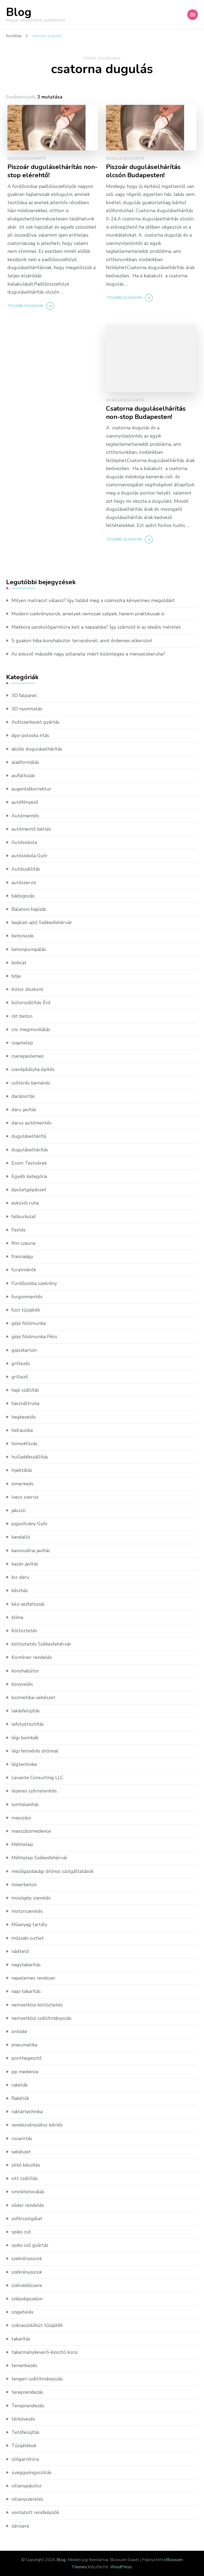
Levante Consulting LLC (37, 1778)
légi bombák (25, 1738)
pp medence (25, 2072)
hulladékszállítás (30, 1457)
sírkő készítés (26, 2165)
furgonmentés (27, 1297)
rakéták (20, 2085)
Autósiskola (24, 842)
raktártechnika (27, 2112)
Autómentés (25, 816)
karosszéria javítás (31, 1551)
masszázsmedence (31, 1831)
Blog (19, 12)
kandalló (21, 1537)
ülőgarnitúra (25, 2459)
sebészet (21, 2152)
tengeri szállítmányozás (37, 2379)
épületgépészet (29, 1190)
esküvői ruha (25, 1203)
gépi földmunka (29, 1323)
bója (16, 976)
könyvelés (22, 1684)
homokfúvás (24, 1444)
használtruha (25, 1403)
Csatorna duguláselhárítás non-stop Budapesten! (146, 413)
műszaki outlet (28, 1938)
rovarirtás (22, 2138)
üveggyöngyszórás (31, 2472)
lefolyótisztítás (28, 1724)
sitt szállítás (25, 2178)
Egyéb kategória (29, 1176)
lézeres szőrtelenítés (34, 1791)
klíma (17, 1617)
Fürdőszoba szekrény (34, 1283)
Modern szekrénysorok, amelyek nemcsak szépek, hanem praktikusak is (88, 614)
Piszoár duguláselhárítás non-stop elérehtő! (52, 171)
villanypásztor (27, 2486)
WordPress (121, 2567)
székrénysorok (27, 2272)
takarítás (21, 2339)
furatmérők (24, 1270)
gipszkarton (24, 1350)
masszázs (21, 1818)
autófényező (25, 802)
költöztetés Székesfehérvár (41, 1644)
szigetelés (22, 2312)
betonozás (23, 936)
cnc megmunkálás (31, 1029)
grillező (20, 1377)
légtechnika (24, 1764)
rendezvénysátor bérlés (37, 2125)
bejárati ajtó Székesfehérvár (42, 922)
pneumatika (24, 2045)
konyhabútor (25, 1671)
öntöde (19, 2031)
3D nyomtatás (27, 709)
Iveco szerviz (25, 1497)
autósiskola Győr (29, 856)
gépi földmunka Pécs (34, 1337)
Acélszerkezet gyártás (35, 722)
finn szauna (23, 1243)
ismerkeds (22, 1484)
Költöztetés (24, 1631)
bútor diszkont (27, 989)
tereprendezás (27, 2392)
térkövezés (23, 2419)
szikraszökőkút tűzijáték (37, 2325)
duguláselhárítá (27, 159)
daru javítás (24, 1110)
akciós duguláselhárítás (37, 749)
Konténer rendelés (32, 1657)
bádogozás (23, 896)
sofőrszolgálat (27, 2219)
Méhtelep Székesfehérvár (39, 1858)
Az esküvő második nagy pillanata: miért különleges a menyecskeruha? (88, 654)
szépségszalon (27, 2299)
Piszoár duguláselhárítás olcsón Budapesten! (143, 171)
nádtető (20, 1951)
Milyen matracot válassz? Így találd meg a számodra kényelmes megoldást (93, 600)
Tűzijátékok (24, 2446)
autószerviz (24, 883)
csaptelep (22, 1043)
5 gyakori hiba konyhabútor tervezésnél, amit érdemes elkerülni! (82, 641)
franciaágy (22, 1256)
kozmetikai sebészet (33, 1697)
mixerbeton (24, 1885)
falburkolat (24, 1217)
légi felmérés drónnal (35, 1751)
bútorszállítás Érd (31, 1003)
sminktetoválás (28, 2192)
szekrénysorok (27, 2258)
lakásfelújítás (26, 1711)
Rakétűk (20, 2098)
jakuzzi (18, 1510)
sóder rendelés (28, 2205)
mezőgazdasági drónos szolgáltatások (52, 1871)
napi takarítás (26, 1991)
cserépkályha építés (33, 1069)
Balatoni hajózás (29, 909)
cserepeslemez (28, 1056)
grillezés (21, 1363)
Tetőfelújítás (25, 2432)
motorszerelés (27, 1911)
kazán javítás (25, 1564)
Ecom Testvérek (29, 1163)
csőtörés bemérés (31, 1083)
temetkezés (24, 2365)
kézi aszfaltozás (28, 1604)
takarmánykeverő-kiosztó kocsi (44, 2352)
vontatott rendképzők (35, 2512)
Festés (19, 1230)
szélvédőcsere (27, 2285)
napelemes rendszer (33, 1978)
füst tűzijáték (26, 1310)
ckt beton (22, 1016)
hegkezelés (24, 1417)
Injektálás (22, 1470)
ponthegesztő (27, 2058)
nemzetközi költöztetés (37, 2005)
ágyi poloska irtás (30, 735)
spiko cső (21, 2232)
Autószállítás (26, 869)
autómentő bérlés (31, 829)
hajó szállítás (25, 1390)
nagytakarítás (26, 1965)
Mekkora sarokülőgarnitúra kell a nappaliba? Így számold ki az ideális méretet (96, 627)
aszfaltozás (23, 776)
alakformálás (25, 762)
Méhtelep (22, 1844)
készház (20, 1590)
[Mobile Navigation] (193, 15)
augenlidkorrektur (31, 789)
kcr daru (20, 1577)
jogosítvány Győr (29, 1524)
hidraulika (22, 1430)
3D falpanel (24, 695)
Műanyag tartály (29, 1924)
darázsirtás (23, 1096)
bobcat (19, 963)
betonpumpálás (29, 949)
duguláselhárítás (30, 1150)
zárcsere (20, 2526)
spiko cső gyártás (30, 2245)
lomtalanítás (25, 1804)
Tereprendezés (28, 2406)
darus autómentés (31, 1123)
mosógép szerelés (31, 1898)
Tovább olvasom (25, 306)
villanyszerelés (27, 2499)
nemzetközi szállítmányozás (41, 2018)
